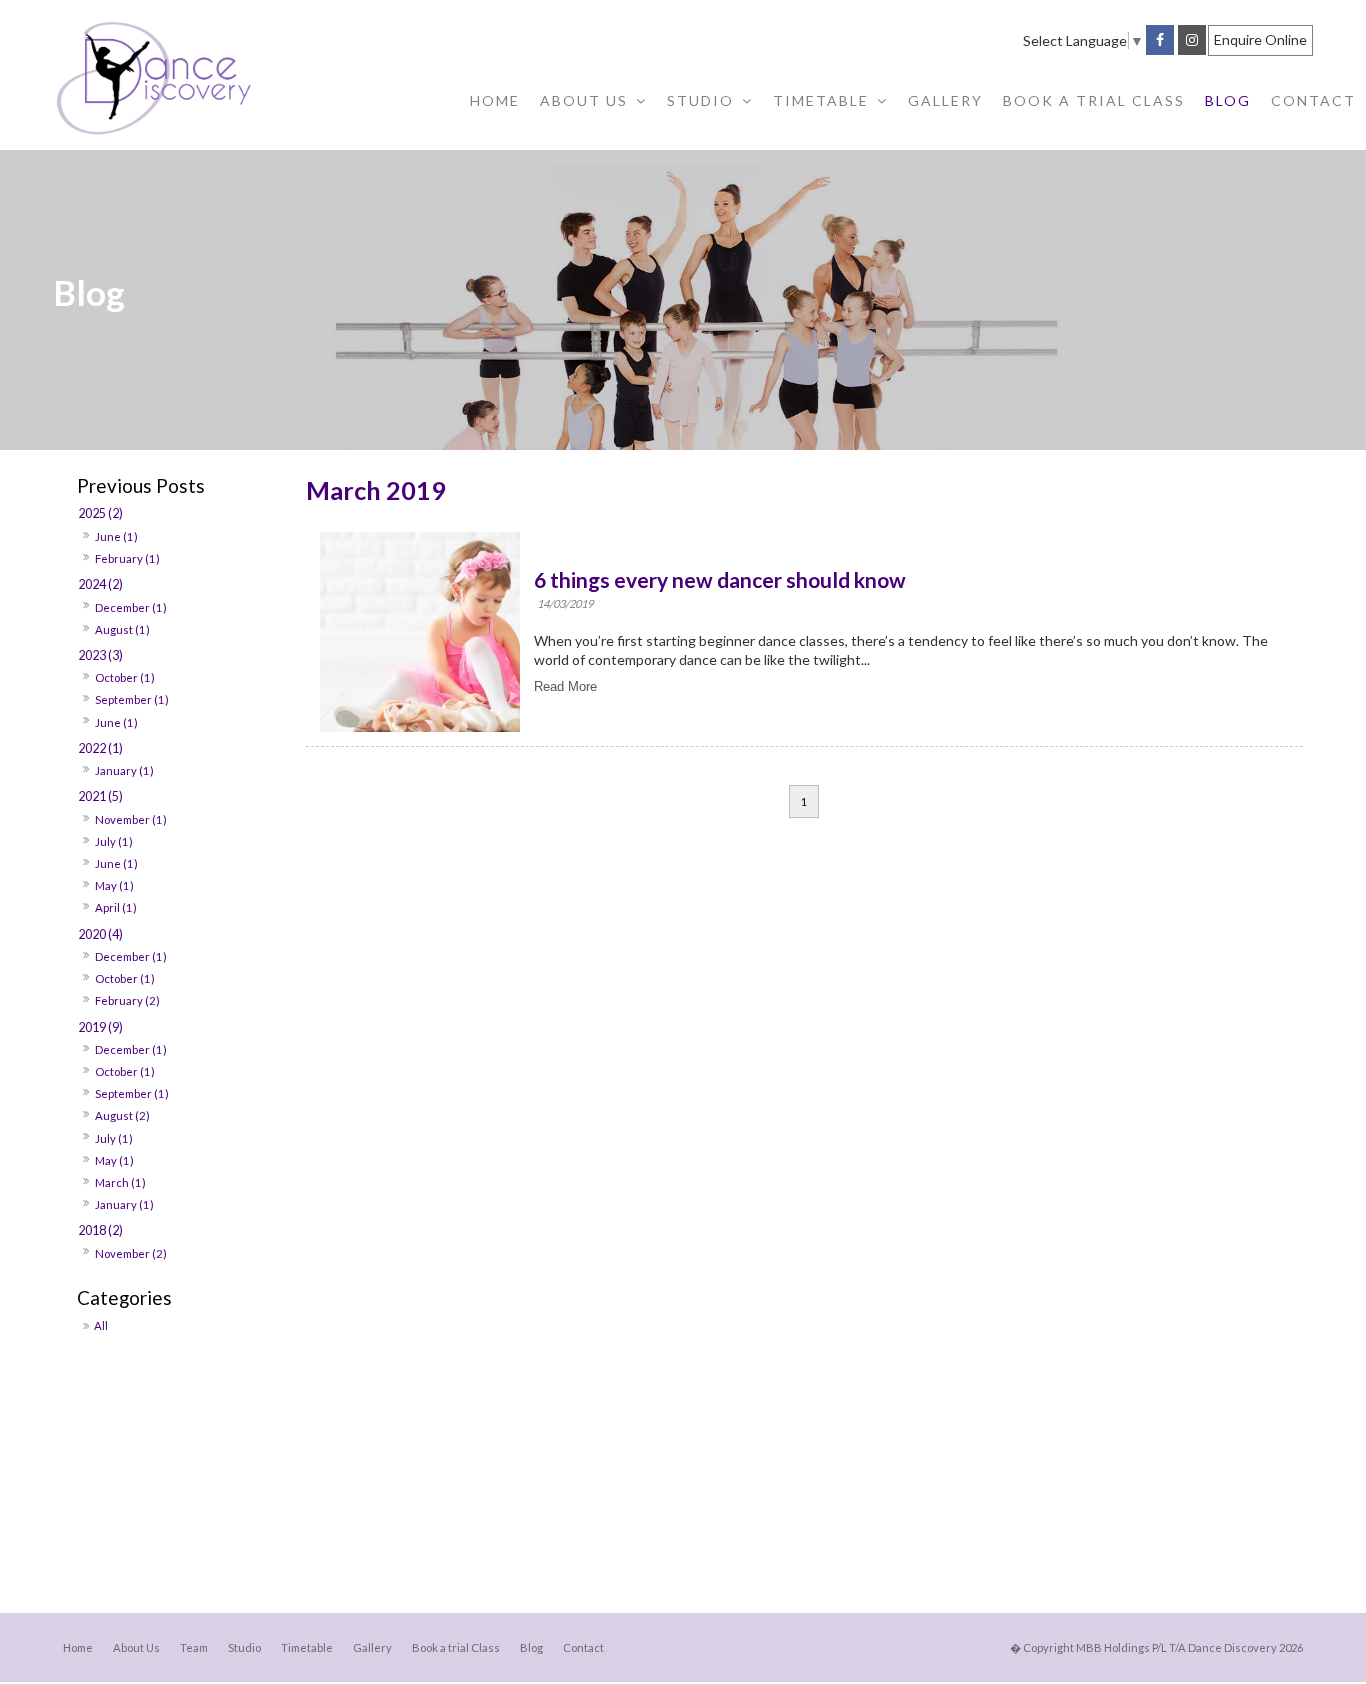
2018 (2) (100, 1230)
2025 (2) (100, 513)
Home (78, 1647)
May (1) (114, 885)
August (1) (122, 629)
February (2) (127, 1000)
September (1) (132, 699)
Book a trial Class (456, 1647)
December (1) (131, 607)
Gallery (372, 1647)
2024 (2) (100, 584)
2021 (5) (100, 796)
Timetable (307, 1647)
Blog (531, 1647)
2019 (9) (100, 1027)
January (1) (124, 770)
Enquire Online (1260, 39)
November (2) (131, 1253)
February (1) (127, 558)
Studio (244, 1647)
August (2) (122, 1115)
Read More (565, 686)
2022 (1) (100, 748)
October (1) (125, 677)
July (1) (114, 841)
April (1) (116, 907)
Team (194, 1647)
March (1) (120, 1182)
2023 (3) (100, 655)
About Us (136, 1647)
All (101, 1325)
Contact (583, 1647)
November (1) (131, 819)
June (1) (116, 536)
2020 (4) (100, 934)
